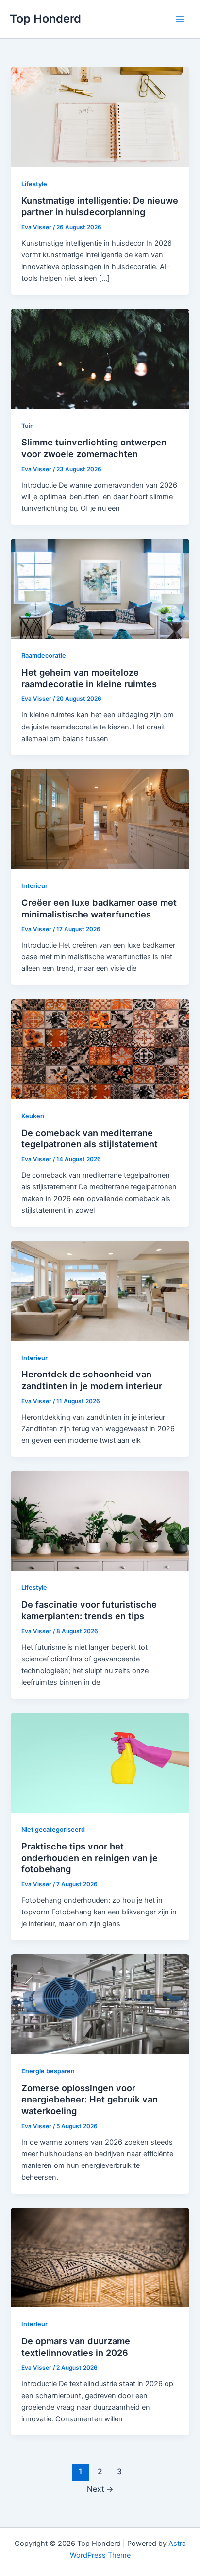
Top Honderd (45, 19)
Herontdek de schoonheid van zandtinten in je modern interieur (92, 1380)
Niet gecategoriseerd (53, 1829)
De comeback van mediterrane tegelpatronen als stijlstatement (90, 1138)
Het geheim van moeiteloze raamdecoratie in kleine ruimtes (89, 678)
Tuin (28, 426)
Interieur (34, 886)
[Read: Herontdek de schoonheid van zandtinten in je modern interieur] (100, 1291)
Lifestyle (34, 184)
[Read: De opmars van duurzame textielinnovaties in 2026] (100, 2257)
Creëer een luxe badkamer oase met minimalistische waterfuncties (99, 908)
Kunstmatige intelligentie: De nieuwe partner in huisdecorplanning (100, 206)
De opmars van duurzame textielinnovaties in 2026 (76, 2347)
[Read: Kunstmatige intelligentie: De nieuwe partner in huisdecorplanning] (100, 117)
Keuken (33, 1116)
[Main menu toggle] (180, 19)
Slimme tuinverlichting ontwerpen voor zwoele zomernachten (94, 448)
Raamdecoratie (44, 656)
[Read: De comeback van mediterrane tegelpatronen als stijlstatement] (100, 1049)
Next (100, 2489)
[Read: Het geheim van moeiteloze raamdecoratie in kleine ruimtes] (100, 588)
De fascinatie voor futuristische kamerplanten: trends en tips (89, 1610)
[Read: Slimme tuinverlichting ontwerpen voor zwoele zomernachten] (100, 358)
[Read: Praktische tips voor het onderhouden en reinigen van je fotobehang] (100, 1762)
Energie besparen (48, 2071)
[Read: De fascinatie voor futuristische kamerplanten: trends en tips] (100, 1520)
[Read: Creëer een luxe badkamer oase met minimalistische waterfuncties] (100, 819)
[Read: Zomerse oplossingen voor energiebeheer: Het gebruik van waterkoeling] (100, 2004)
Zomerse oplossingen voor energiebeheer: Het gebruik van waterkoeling (90, 2099)
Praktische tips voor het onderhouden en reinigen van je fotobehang (90, 1857)
